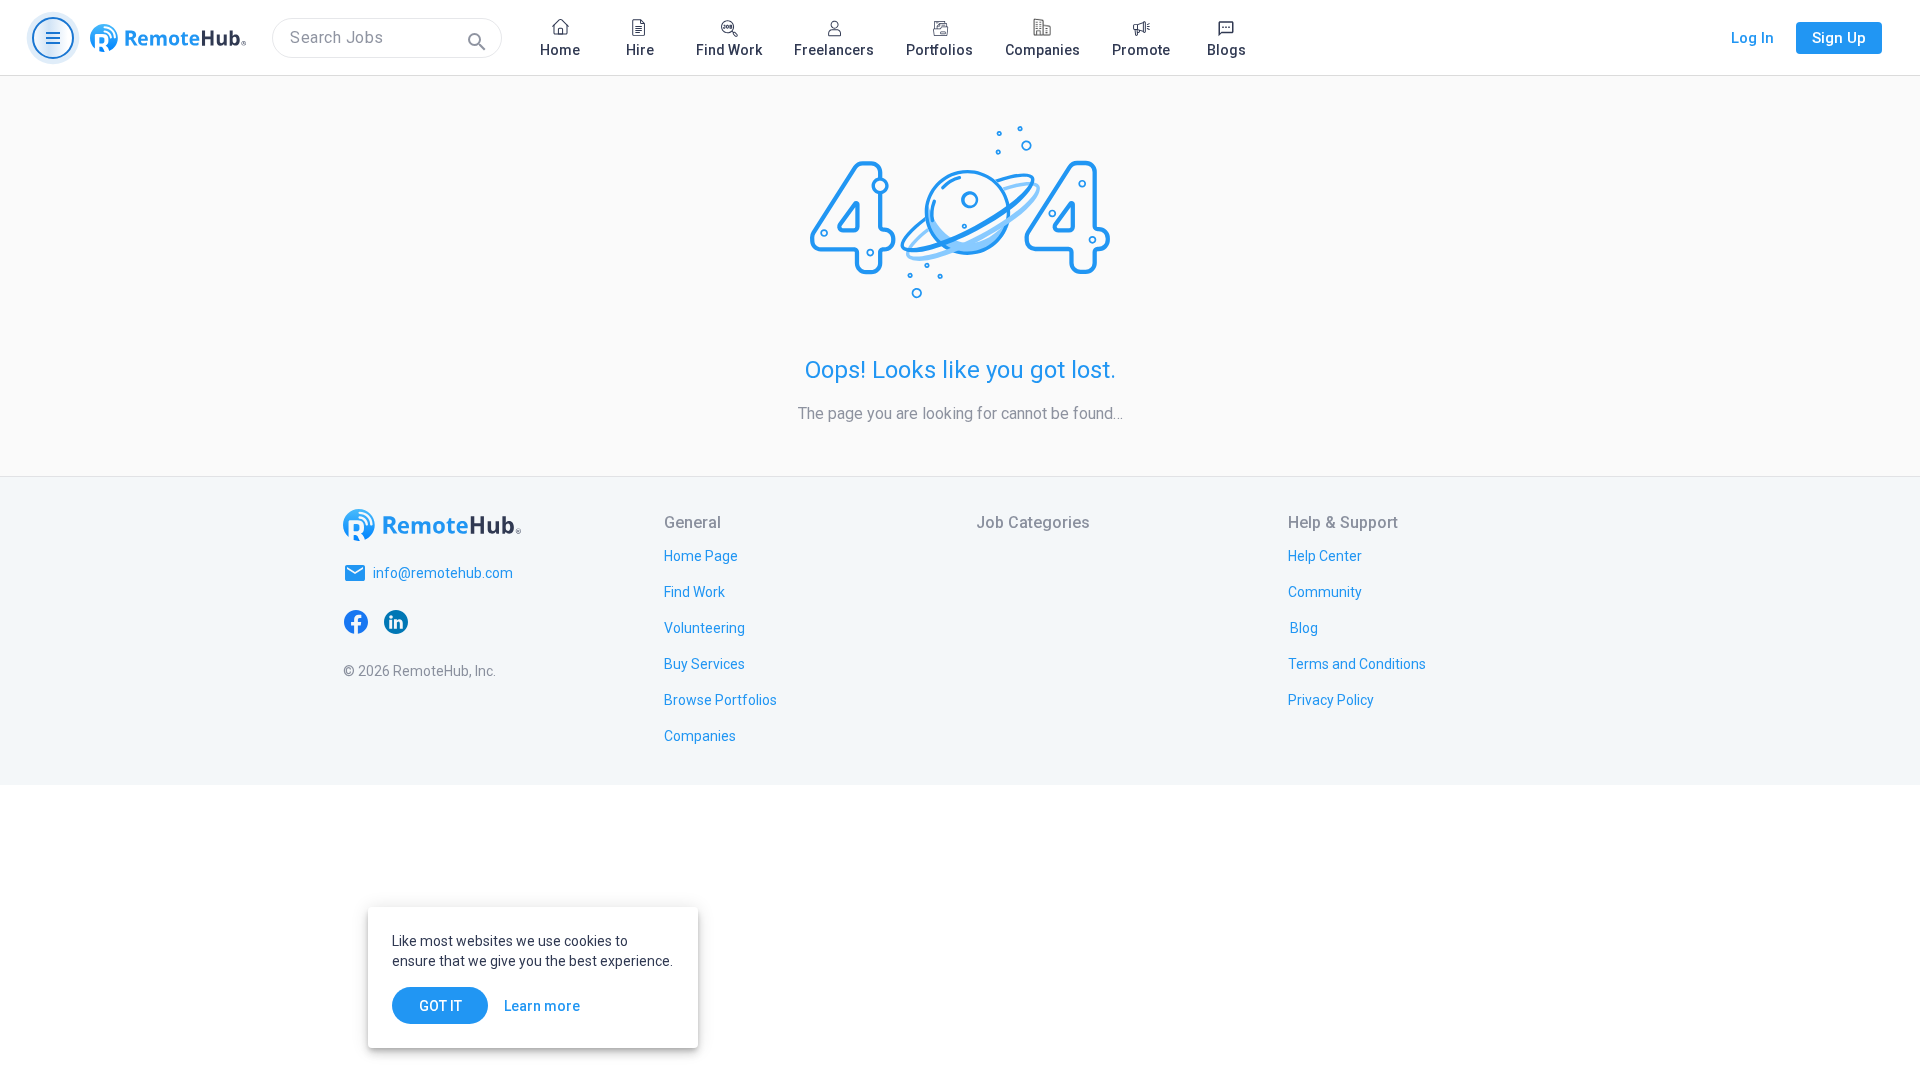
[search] (387, 38)
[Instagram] (476, 621)
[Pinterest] (516, 621)
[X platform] (436, 621)
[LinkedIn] (396, 621)
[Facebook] (356, 621)
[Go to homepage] (168, 38)
